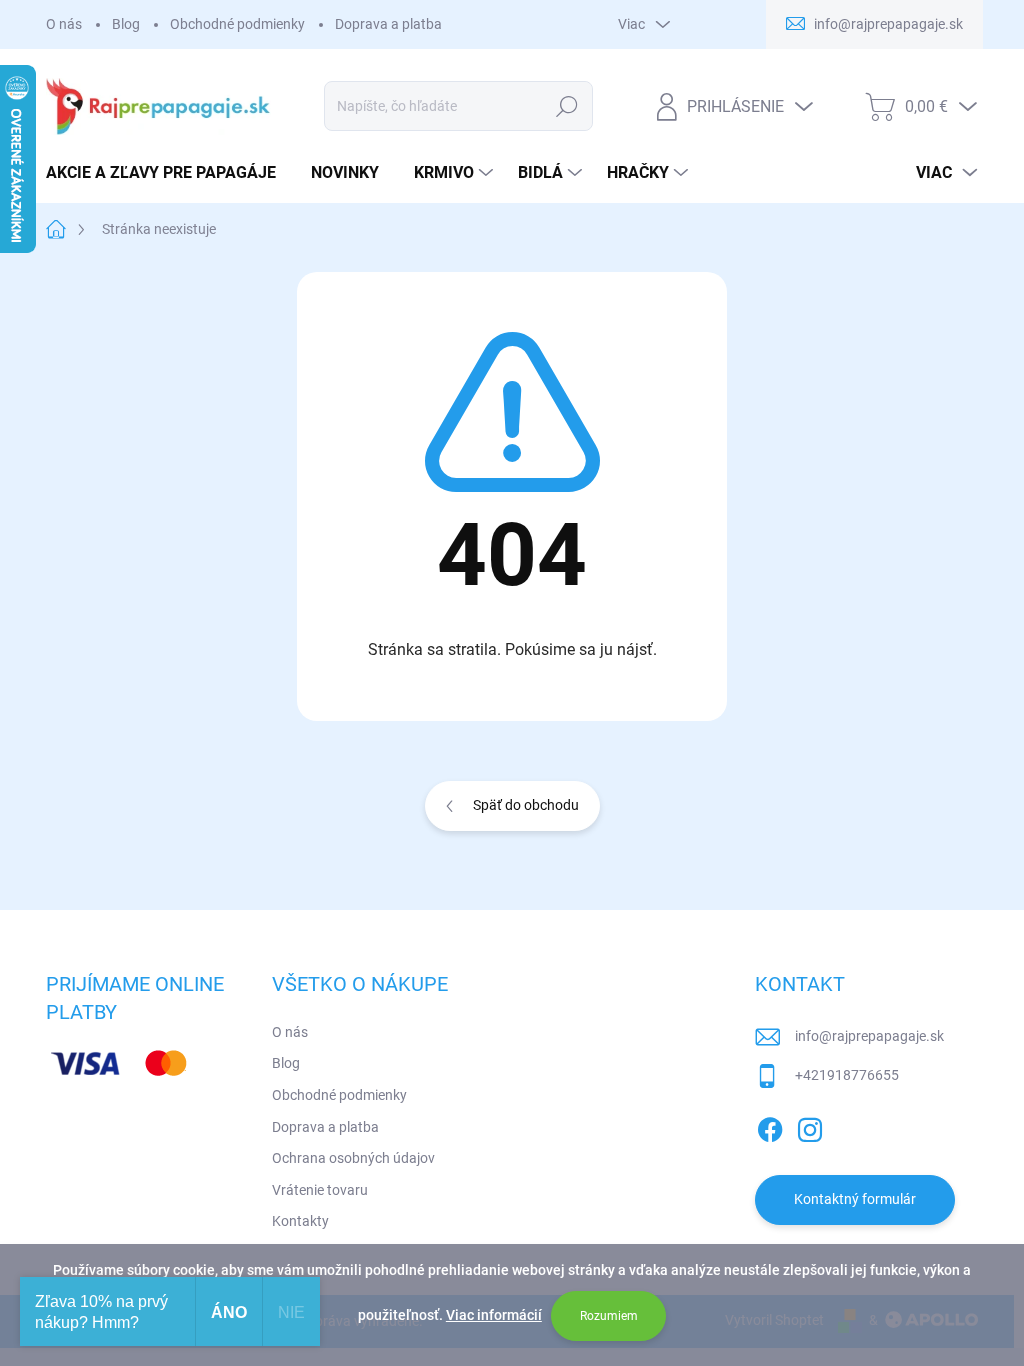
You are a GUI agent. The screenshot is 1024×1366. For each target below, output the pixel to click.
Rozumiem (609, 1316)
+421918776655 (847, 1075)
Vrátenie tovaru (320, 1190)
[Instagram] (810, 1126)
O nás (64, 24)
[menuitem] (168, 173)
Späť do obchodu (526, 805)
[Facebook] (770, 1126)
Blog (126, 24)
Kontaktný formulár (855, 1199)
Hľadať (566, 106)
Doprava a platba (388, 24)
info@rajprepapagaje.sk (869, 1036)
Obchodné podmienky (237, 24)
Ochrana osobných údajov (353, 1158)
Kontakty (300, 1221)
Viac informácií (494, 1315)
